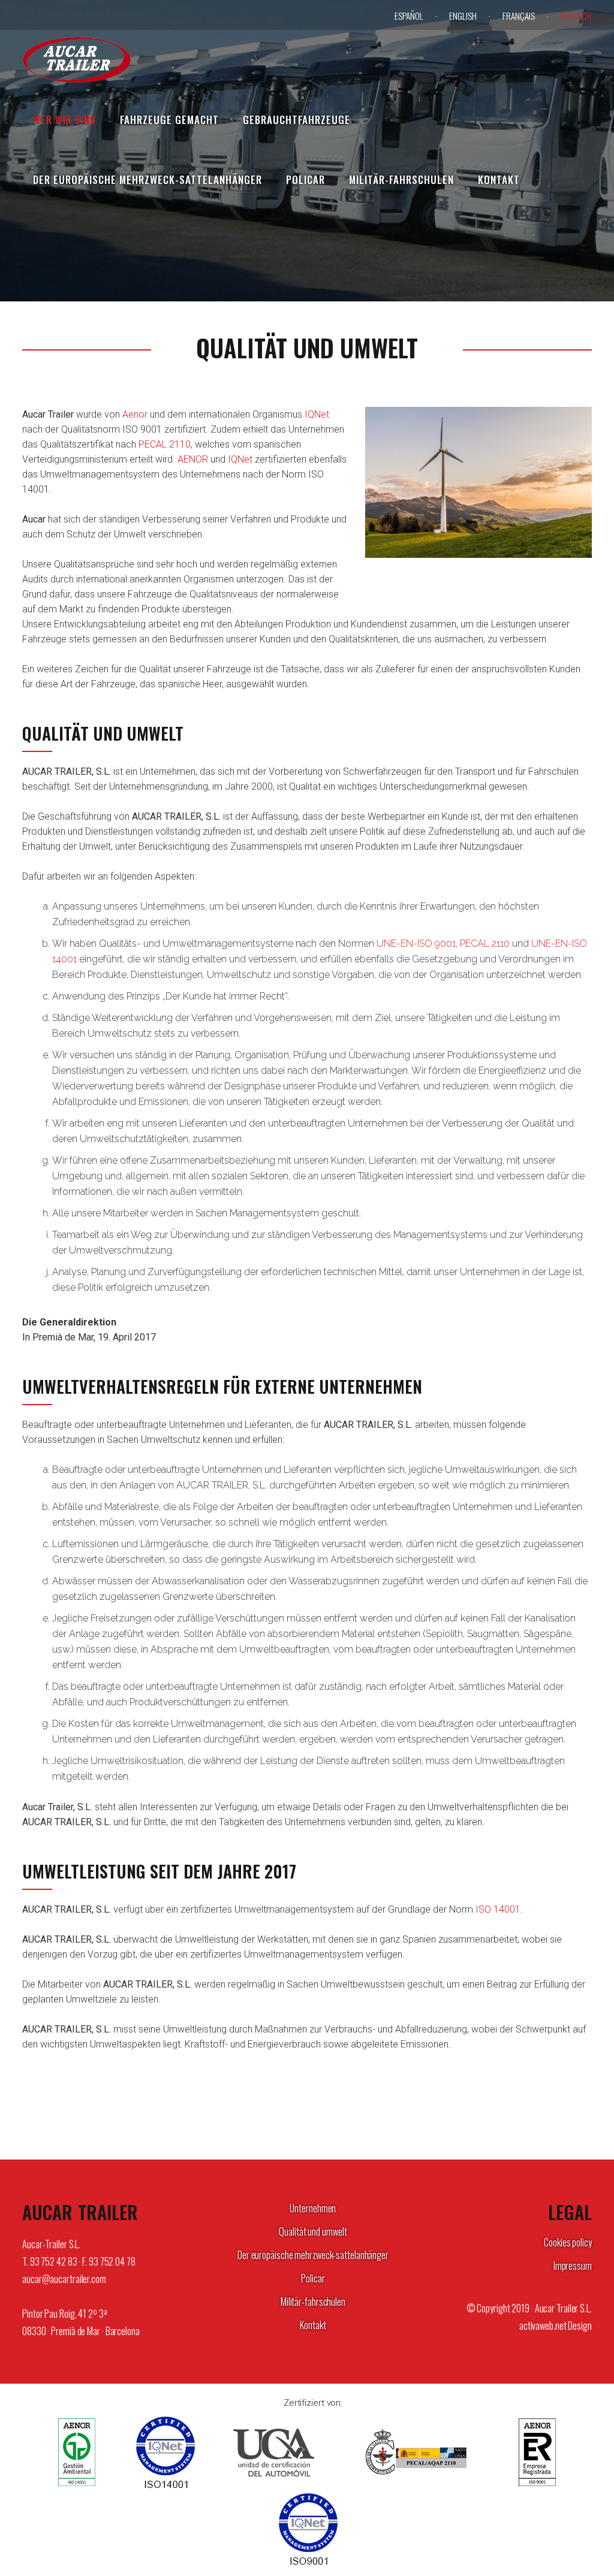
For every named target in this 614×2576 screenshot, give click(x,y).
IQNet (317, 414)
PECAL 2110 (165, 444)
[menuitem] (416, 16)
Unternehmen (313, 2208)
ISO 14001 (498, 1909)
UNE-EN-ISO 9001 (416, 943)
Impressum (573, 2266)
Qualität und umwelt (313, 2231)
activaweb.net (543, 2326)
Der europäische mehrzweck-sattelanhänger (313, 2255)
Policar (313, 2278)
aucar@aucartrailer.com (64, 2279)
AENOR (193, 459)
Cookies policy (568, 2242)
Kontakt (313, 2325)
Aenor (135, 414)
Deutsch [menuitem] (576, 16)
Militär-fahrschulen (313, 2302)
